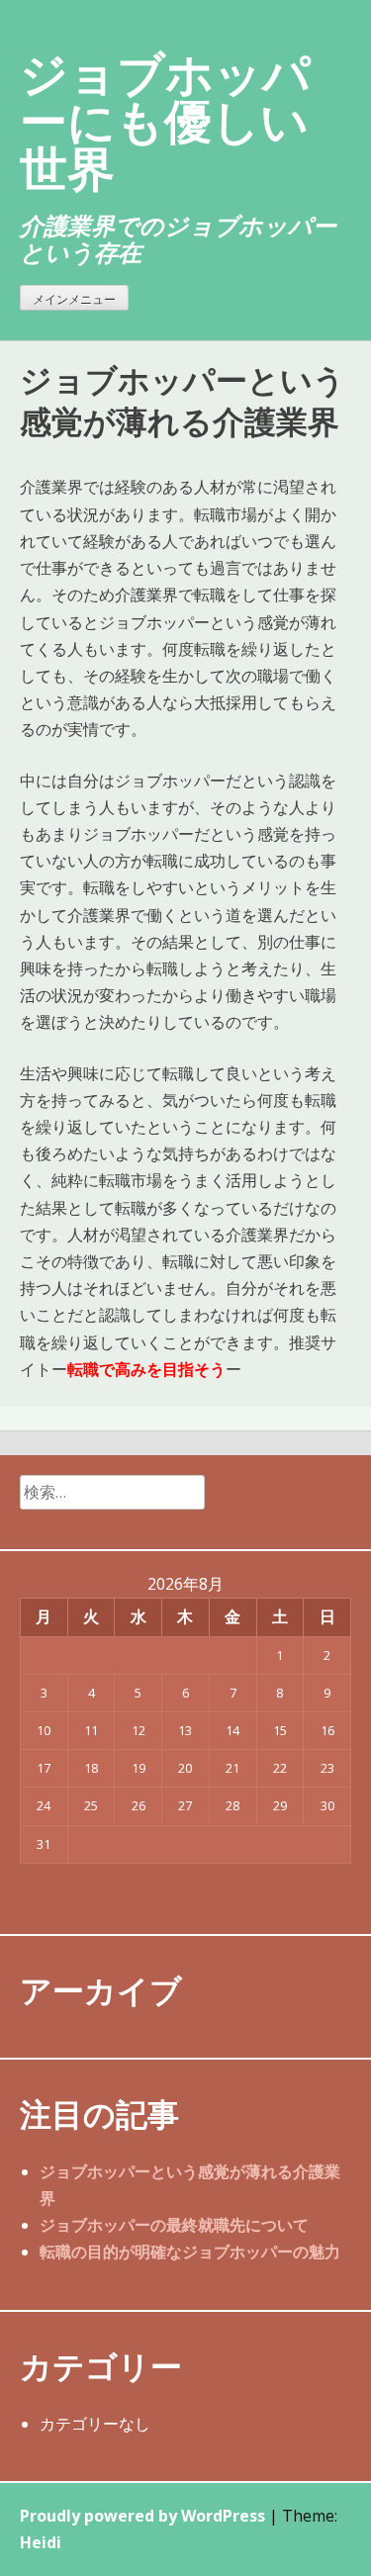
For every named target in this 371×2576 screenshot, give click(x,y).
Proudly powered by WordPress (142, 2516)
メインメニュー (74, 299)
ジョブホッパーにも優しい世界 (165, 120)
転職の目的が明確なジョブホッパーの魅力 (190, 2252)
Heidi (41, 2542)
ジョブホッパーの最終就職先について (174, 2225)
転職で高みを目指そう (146, 1369)
